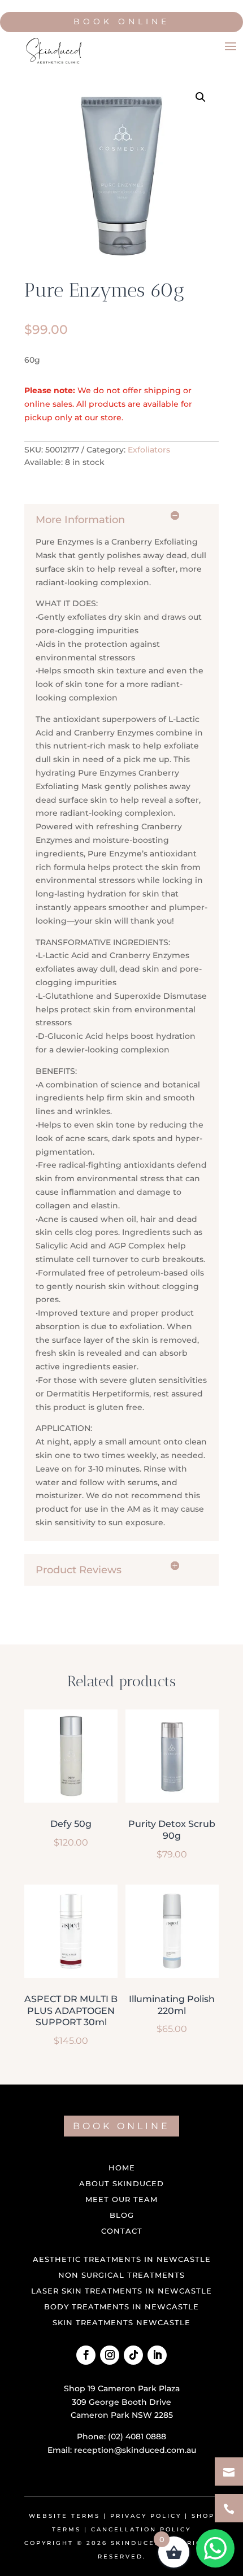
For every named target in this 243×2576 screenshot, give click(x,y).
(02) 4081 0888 (137, 2436)
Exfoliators (149, 450)
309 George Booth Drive (121, 2402)
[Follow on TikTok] (133, 2355)
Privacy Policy (146, 2516)
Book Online (121, 21)
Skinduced (136, 2543)
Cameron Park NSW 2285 (122, 2415)
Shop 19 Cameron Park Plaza (122, 2388)
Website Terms (64, 2516)
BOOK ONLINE (121, 2126)
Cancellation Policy (141, 2529)
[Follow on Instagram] (110, 2355)
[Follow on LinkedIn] (157, 2355)
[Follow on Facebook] (86, 2355)
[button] (201, 97)
